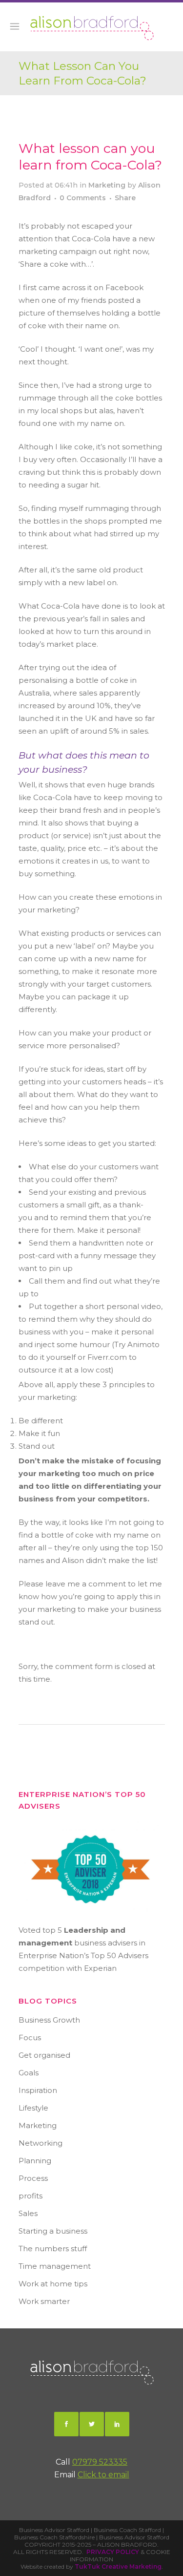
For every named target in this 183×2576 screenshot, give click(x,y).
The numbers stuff (53, 2249)
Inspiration (38, 2090)
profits (30, 2196)
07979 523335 (100, 2462)
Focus (30, 2038)
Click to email (103, 2475)
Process (33, 2178)
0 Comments (83, 198)
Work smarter (44, 2301)
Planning (35, 2161)
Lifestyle (33, 2108)
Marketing (107, 185)
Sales (28, 2213)
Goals (29, 2073)
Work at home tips (53, 2284)
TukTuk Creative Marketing (118, 2566)
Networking (41, 2143)
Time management (55, 2266)
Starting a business (53, 2231)
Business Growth (49, 2020)
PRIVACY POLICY (113, 2552)
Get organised (44, 2055)
